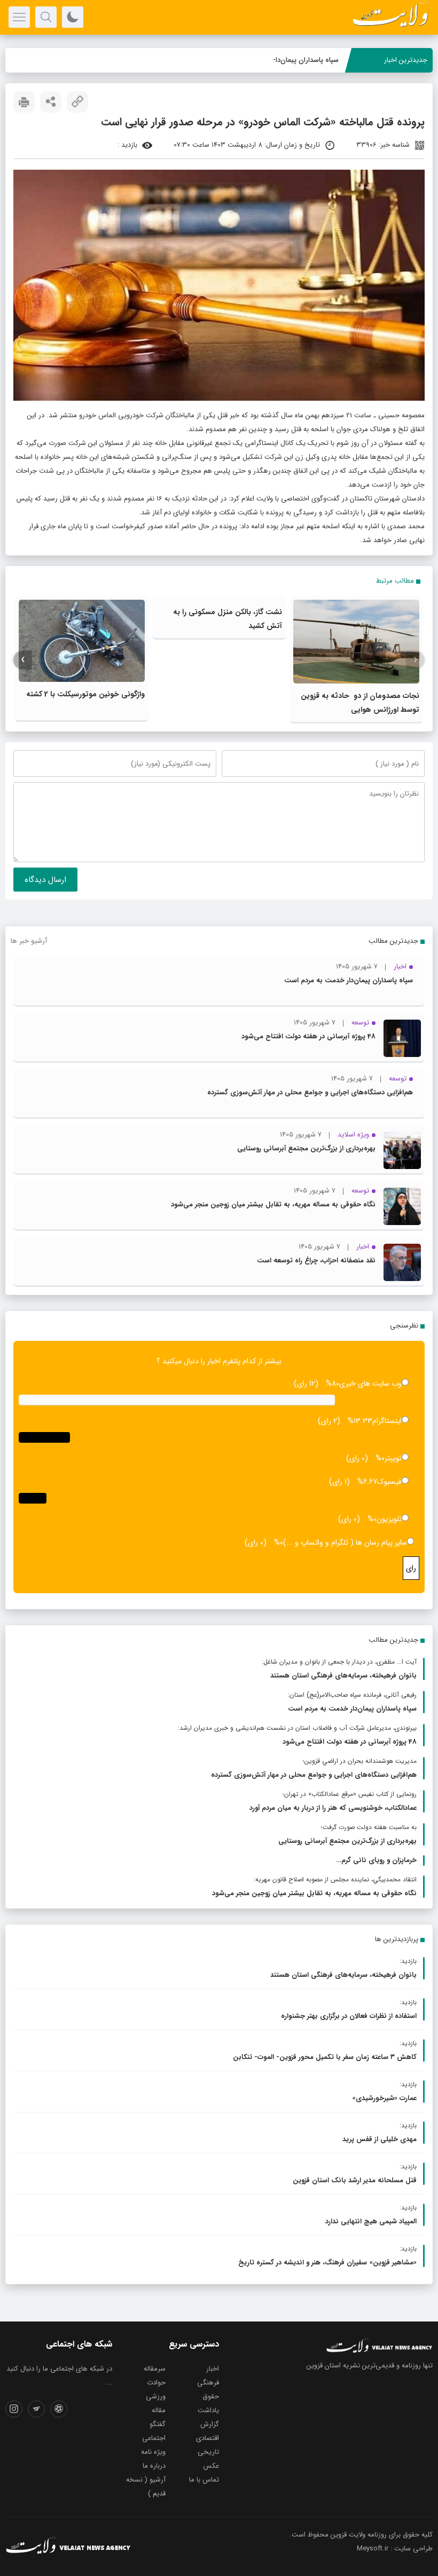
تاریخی (208, 2452)
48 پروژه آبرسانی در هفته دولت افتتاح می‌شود (308, 1036)
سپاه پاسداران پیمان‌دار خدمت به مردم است (275, 60)
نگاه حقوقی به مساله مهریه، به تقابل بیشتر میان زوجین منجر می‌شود (273, 1204)
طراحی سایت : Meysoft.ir (395, 2549)
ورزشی (156, 2396)
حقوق (211, 2396)
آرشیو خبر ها (29, 941)
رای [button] (411, 1568)
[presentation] (415, 660)
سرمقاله (155, 2369)
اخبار (213, 2369)
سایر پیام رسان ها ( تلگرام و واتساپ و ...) (345, 1543)
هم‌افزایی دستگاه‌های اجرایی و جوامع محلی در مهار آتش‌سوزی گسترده (310, 1092)
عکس (211, 2466)
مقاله (159, 2410)
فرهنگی (208, 2383)
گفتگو (158, 2424)
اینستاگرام (387, 1421)
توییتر (393, 1458)
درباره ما (154, 2466)
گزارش (210, 2424)
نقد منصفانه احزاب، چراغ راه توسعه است (316, 1261)
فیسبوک (389, 1482)
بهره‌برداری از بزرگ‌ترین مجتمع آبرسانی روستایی (306, 1148)
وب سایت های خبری (370, 1384)
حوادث (156, 2383)
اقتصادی (208, 2438)
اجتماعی (154, 2438)
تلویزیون (389, 1519)
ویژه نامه (153, 2452)
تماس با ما (204, 2480)
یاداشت (208, 2410)
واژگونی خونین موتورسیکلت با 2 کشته (85, 694)
